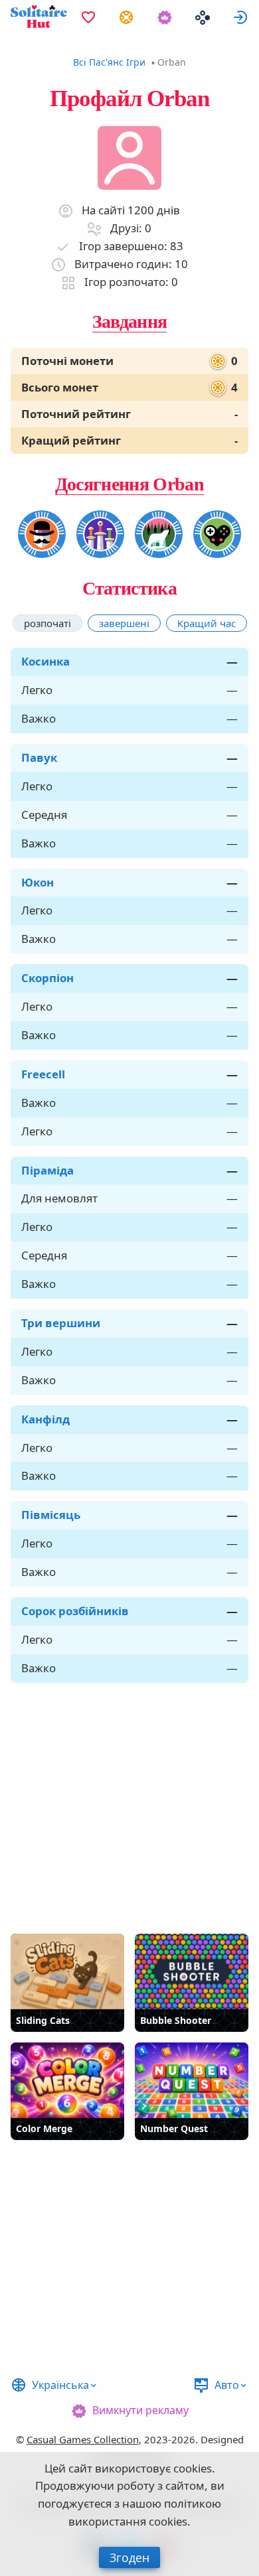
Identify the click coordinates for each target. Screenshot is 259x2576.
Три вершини (61, 1323)
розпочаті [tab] (47, 623)
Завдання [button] (126, 17)
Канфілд (45, 1419)
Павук (39, 757)
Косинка (45, 661)
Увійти (240, 17)
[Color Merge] (67, 2080)
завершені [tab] (124, 623)
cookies (193, 2468)
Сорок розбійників (75, 1611)
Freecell (43, 1074)
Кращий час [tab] (207, 623)
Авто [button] (227, 2385)
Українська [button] (60, 2385)
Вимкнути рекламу (140, 2410)
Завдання (130, 322)
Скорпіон (47, 978)
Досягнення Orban (129, 484)
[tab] (47, 623)
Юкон (38, 882)
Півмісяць (51, 1515)
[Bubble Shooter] (192, 1971)
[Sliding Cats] (67, 1971)
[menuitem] (88, 17)
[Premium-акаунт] (165, 17)
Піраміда (47, 1170)
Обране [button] (88, 17)
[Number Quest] (192, 2080)
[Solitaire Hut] (39, 17)
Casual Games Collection (83, 2439)
